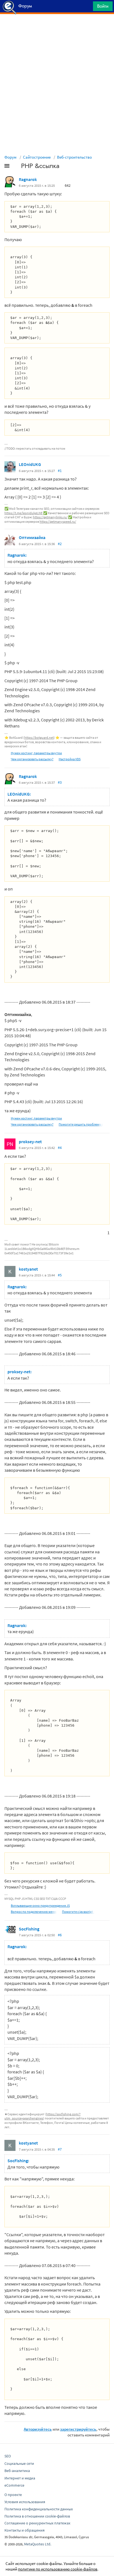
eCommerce (14, 2485)
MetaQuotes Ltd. (38, 2544)
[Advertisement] (57, 28)
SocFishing (29, 1929)
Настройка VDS (70, 759)
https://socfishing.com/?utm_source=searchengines (42, 2116)
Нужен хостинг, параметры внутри (36, 753)
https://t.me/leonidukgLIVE (24, 513)
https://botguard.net (39, 738)
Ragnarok (28, 179)
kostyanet (28, 1269)
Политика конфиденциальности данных (39, 2509)
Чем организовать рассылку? (32, 759)
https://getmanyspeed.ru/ (58, 522)
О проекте (13, 2495)
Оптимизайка (32, 537)
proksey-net (30, 1142)
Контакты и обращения (24, 2530)
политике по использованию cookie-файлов (58, 2569)
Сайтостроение (37, 157)
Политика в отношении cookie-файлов (37, 2516)
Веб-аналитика (17, 2471)
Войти (103, 6)
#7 (60, 2149)
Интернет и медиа (20, 2478)
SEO (8, 2456)
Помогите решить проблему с (81, 1124)
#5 (60, 1275)
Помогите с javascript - (78, 1912)
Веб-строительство (74, 157)
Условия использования (25, 2502)
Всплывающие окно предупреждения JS (40, 1906)
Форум (11, 157)
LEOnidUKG (30, 464)
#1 (60, 471)
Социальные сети (19, 2463)
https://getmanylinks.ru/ (50, 517)
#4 (60, 1148)
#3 (60, 782)
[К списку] (16, 167)
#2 (60, 544)
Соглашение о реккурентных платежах (37, 2523)
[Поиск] (87, 8)
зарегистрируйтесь (78, 2429)
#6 (60, 1935)
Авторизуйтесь (38, 2429)
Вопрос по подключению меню (34, 1912)
